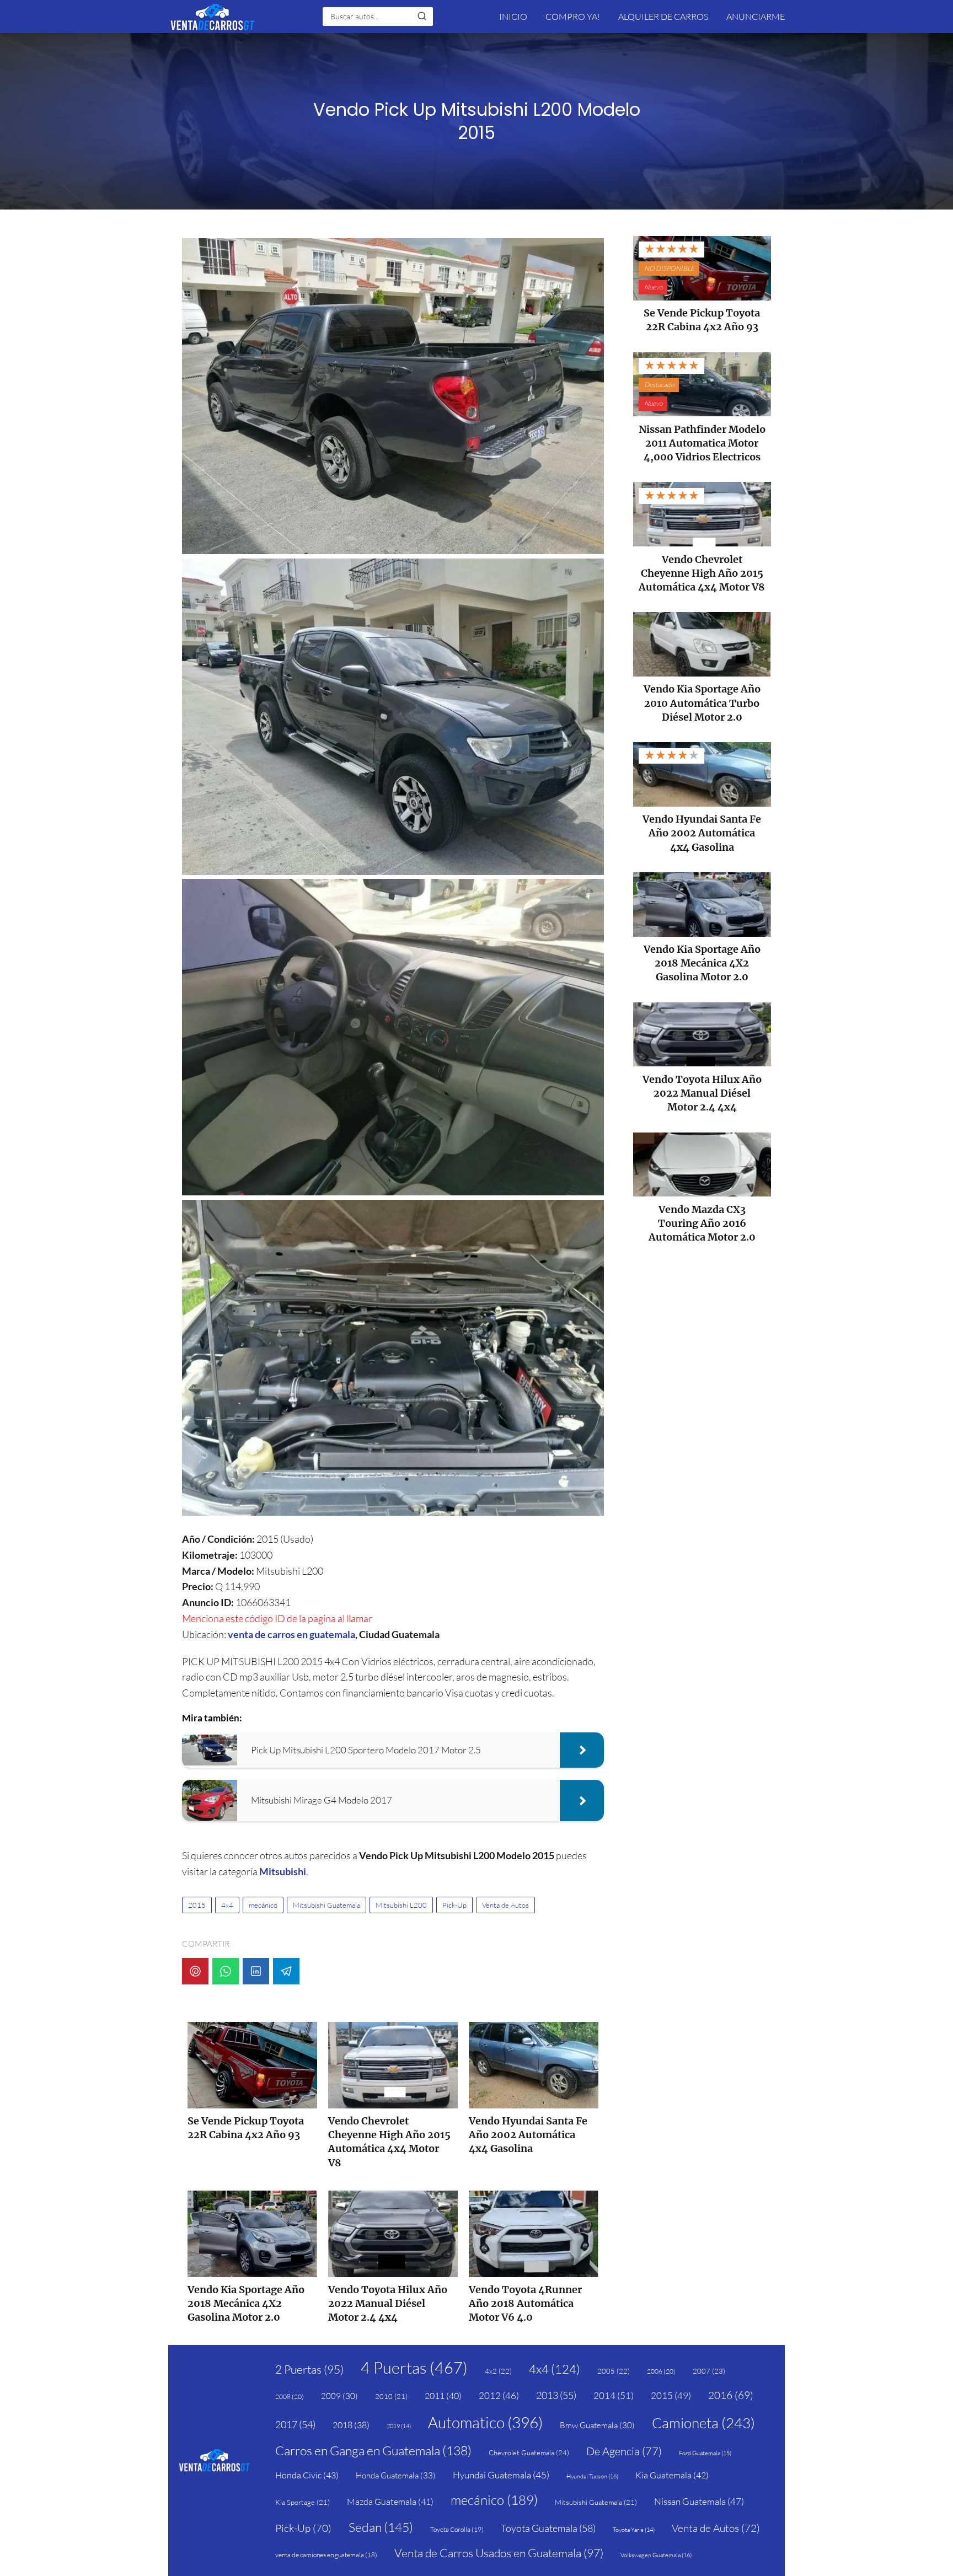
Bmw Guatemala (597, 2425)
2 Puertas (309, 2369)
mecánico (263, 1905)
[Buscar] (422, 16)
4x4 (227, 1905)
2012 (499, 2395)
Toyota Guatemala (548, 2528)
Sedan (381, 2527)
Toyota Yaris (634, 2530)
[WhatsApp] (226, 1971)
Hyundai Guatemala (501, 2475)
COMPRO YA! (573, 17)
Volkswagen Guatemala (656, 2555)
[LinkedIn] (256, 1971)
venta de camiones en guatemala (326, 2555)
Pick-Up (454, 1905)
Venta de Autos (505, 1905)
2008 (290, 2397)
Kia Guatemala (672, 2475)
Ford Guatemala (705, 2453)
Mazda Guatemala (390, 2502)
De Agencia (624, 2451)
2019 (399, 2426)
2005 (614, 2371)
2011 (443, 2396)
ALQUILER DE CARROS (663, 17)
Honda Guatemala (396, 2475)
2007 (709, 2371)
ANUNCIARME (756, 17)
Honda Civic (307, 2475)
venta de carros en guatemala (291, 1634)
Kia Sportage (303, 2502)
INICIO (513, 17)
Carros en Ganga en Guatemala (373, 2450)
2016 (731, 2395)
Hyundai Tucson (592, 2476)
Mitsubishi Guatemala (326, 1905)
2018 (351, 2425)
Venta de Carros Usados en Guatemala (499, 2553)
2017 (295, 2424)
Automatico (485, 2422)
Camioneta (703, 2423)
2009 (339, 2396)
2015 (197, 1905)
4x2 (498, 2371)
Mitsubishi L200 (401, 1905)
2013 (556, 2395)
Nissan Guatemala (699, 2501)
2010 (391, 2396)
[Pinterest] (195, 1971)
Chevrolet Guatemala (529, 2452)
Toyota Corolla (457, 2529)
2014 (614, 2395)
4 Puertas (414, 2368)
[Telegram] (286, 1971)
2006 (661, 2371)
